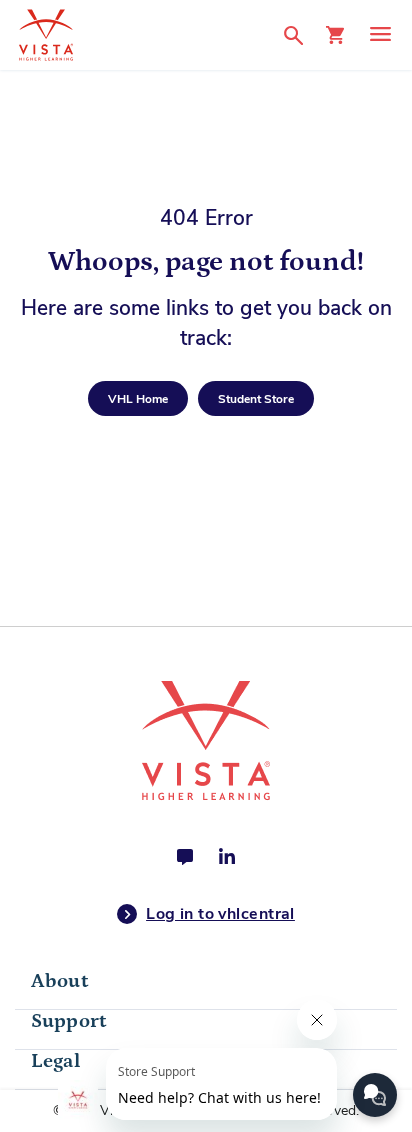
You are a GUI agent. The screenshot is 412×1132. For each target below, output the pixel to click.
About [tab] (59, 981)
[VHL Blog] (185, 857)
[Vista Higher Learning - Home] (140, 35)
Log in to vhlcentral (220, 914)
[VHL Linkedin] (227, 857)
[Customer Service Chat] (375, 1095)
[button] (299, 35)
